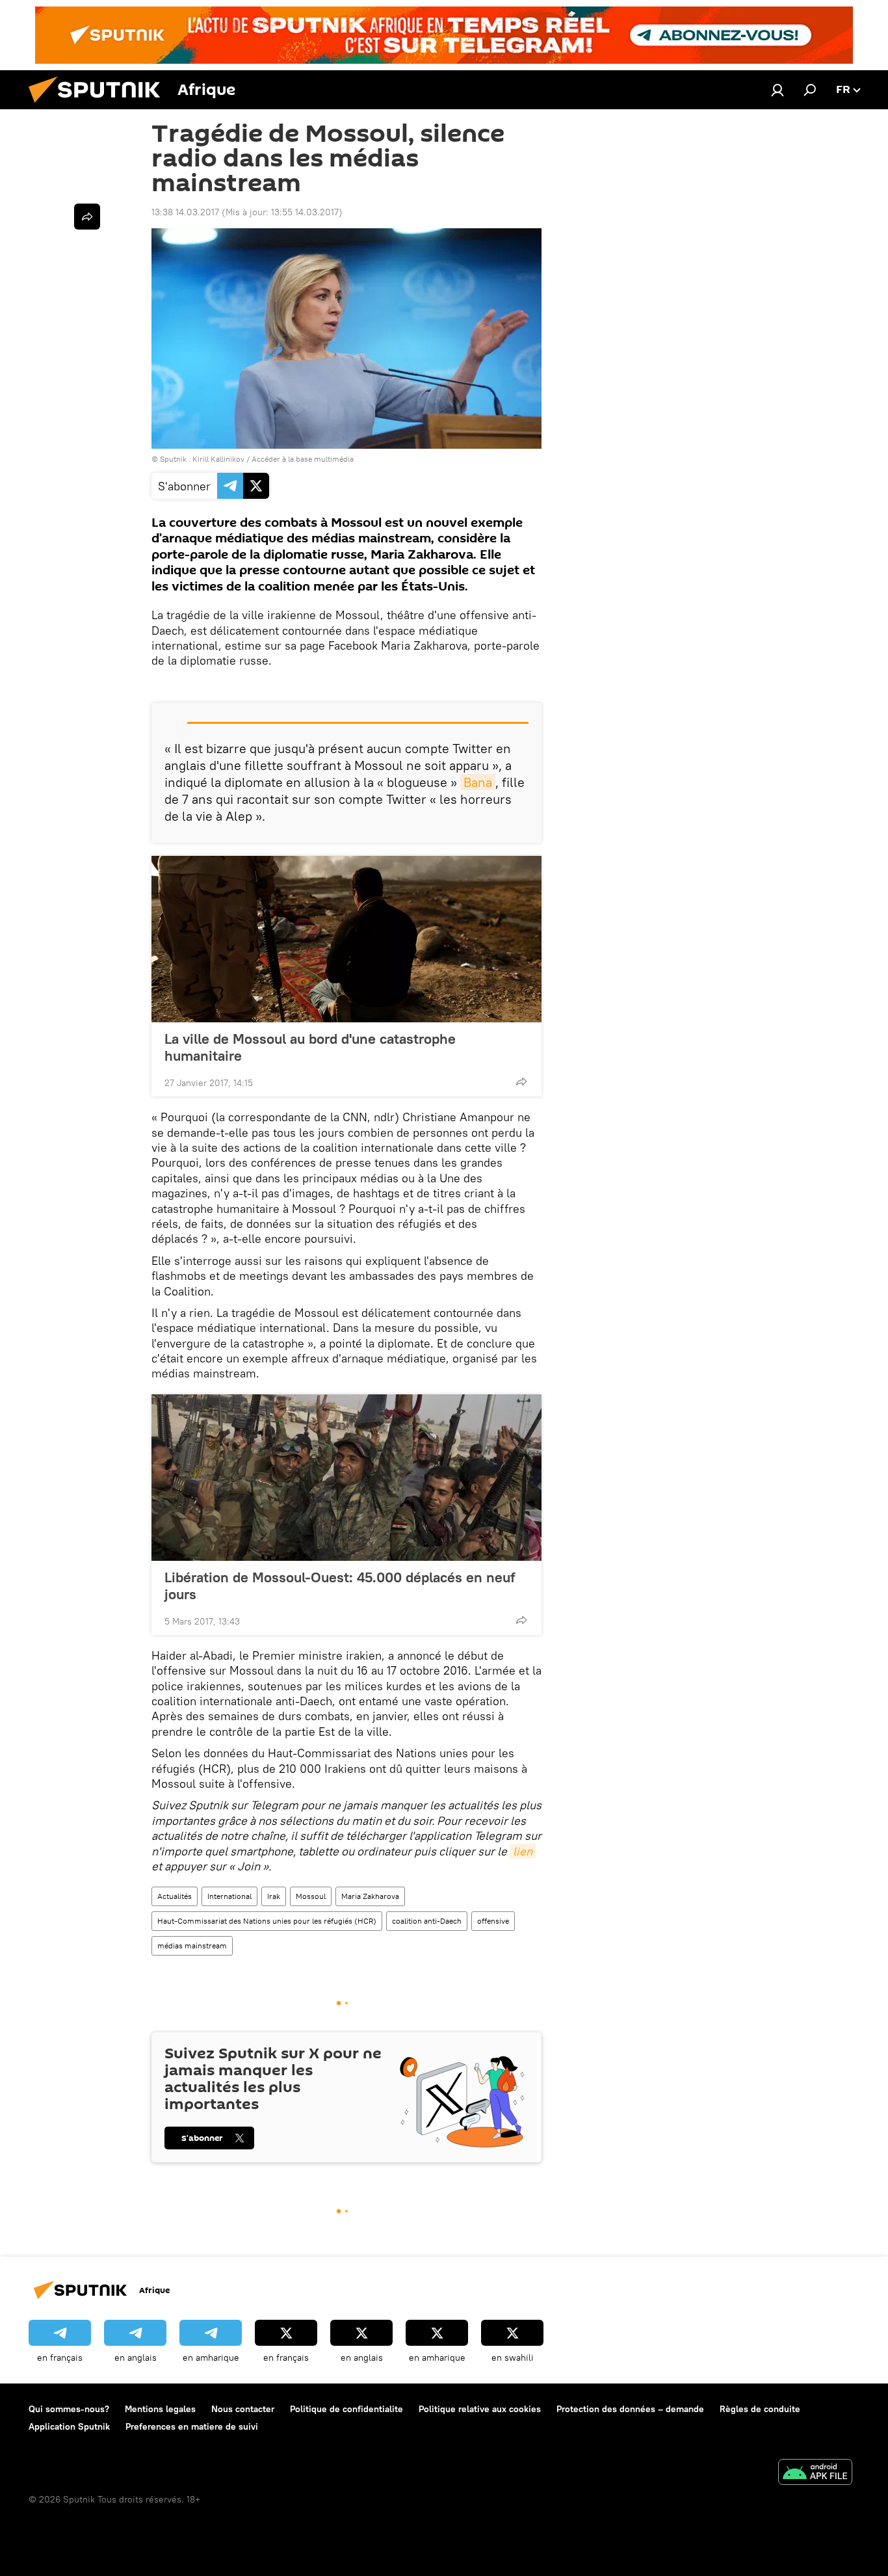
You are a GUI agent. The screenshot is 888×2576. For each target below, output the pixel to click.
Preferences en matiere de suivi (192, 2426)
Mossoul (311, 1896)
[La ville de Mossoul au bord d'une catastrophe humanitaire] (346, 939)
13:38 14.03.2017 (185, 212)
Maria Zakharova (370, 1896)
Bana (478, 782)
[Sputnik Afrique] (99, 106)
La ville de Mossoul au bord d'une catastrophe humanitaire (310, 1047)
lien (523, 1851)
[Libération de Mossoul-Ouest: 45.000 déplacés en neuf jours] (346, 1478)
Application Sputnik (69, 2426)
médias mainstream (192, 1945)
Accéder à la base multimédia (303, 459)
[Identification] (777, 90)
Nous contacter (243, 2409)
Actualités (175, 1896)
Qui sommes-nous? (69, 2409)
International (229, 1896)
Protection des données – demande (630, 2409)
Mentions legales (160, 2409)
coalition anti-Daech (427, 1921)
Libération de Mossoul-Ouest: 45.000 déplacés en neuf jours (340, 1586)
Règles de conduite (760, 2409)
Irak (274, 1896)
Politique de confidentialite (346, 2409)
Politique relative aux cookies (480, 2409)
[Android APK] (815, 2474)
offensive (493, 1921)
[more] (521, 1082)
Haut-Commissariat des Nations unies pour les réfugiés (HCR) (267, 1921)
